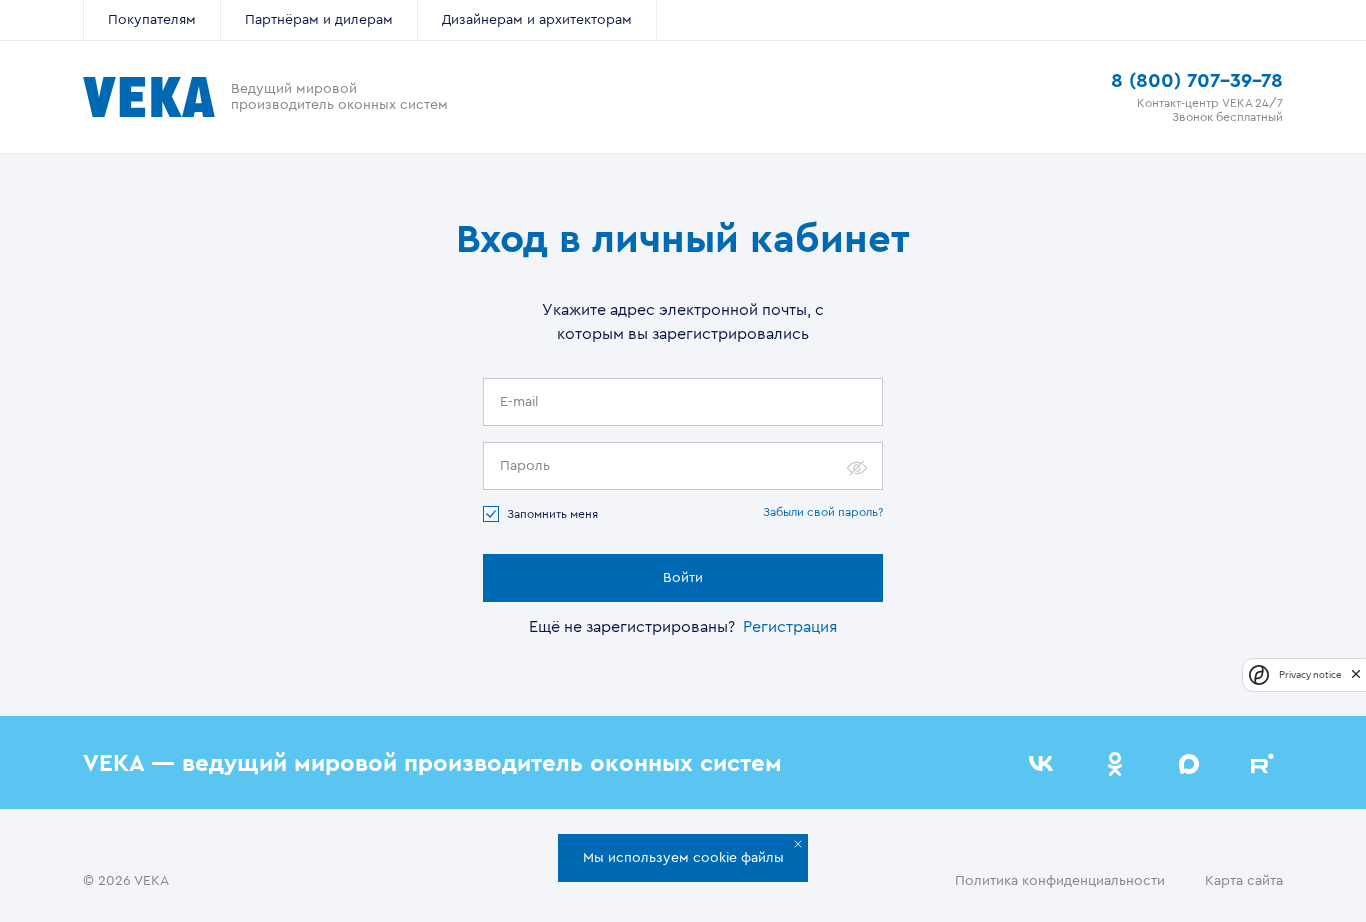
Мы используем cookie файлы (683, 858)
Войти (683, 578)
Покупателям (152, 20)
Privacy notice (1310, 674)
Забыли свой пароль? (823, 512)
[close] (1356, 674)
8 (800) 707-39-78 (1197, 81)
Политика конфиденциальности (1060, 881)
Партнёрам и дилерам (319, 20)
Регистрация (790, 627)
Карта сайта (1244, 881)
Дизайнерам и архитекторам (537, 20)
